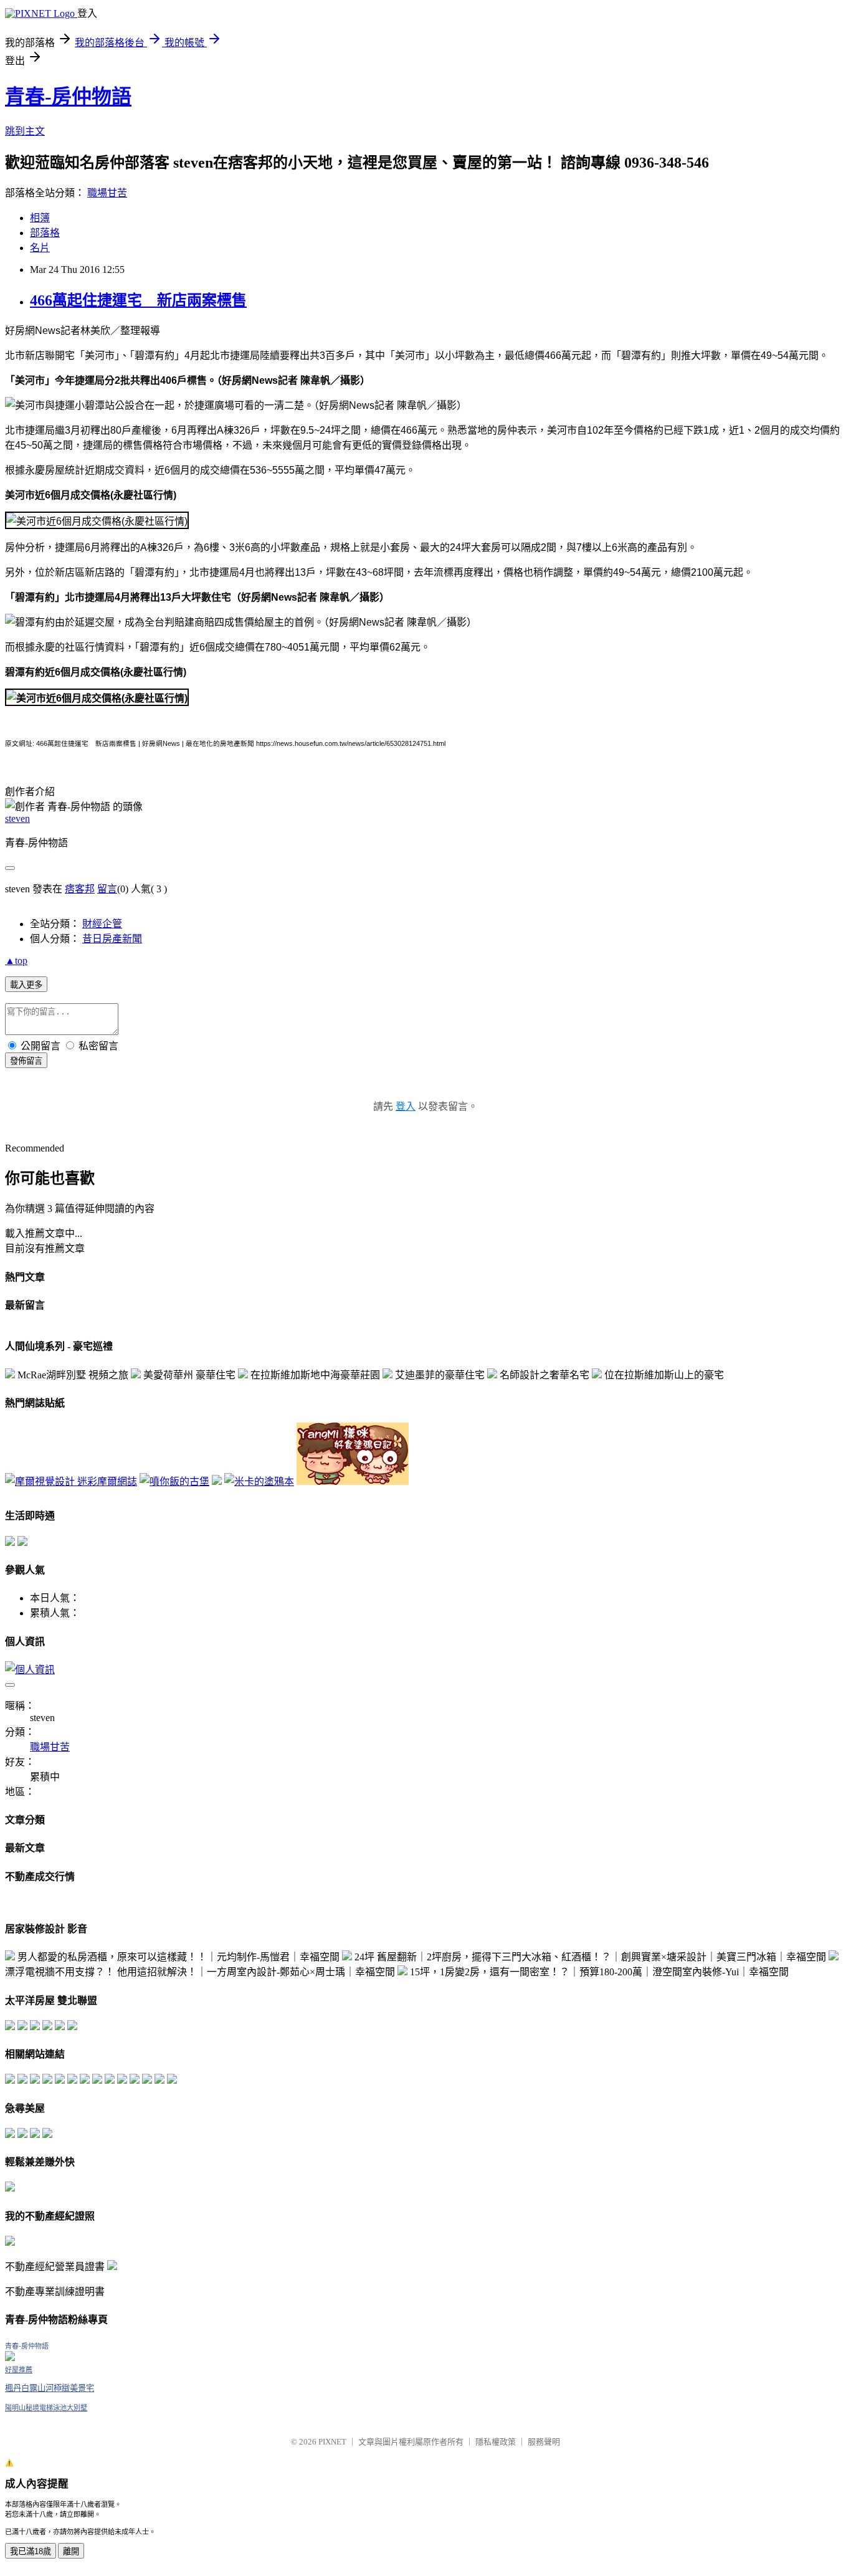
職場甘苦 (107, 193)
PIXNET (332, 2442)
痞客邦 (80, 889)
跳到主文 (25, 131)
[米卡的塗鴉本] (259, 1481)
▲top (16, 961)
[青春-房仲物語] (10, 2358)
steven (17, 818)
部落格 (45, 233)
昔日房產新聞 (112, 939)
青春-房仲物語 (68, 97)
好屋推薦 (19, 2370)
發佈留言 (26, 1061)
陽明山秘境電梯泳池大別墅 (46, 2408)
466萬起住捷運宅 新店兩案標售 (138, 300)
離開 (71, 2551)
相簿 (40, 218)
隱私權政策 (496, 2442)
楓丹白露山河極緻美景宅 (50, 2388)
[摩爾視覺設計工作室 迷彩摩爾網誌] (71, 1481)
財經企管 (102, 924)
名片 (40, 248)
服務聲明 (544, 2442)
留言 (107, 889)
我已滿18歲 (31, 2551)
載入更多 (26, 985)
